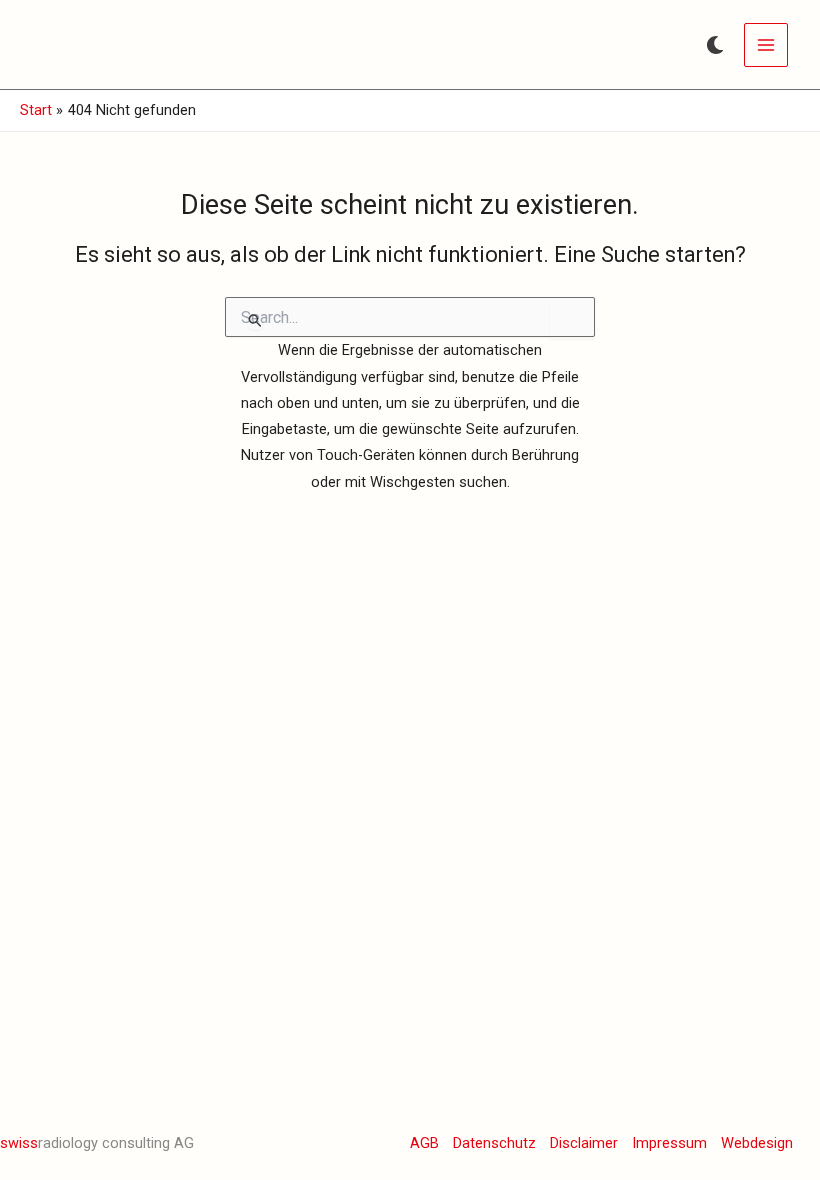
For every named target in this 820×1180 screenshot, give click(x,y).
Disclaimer (584, 1143)
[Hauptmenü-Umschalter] (766, 45)
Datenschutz (494, 1143)
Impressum (669, 1143)
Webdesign (757, 1143)
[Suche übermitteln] (255, 320)
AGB (424, 1143)
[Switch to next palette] (715, 45)
